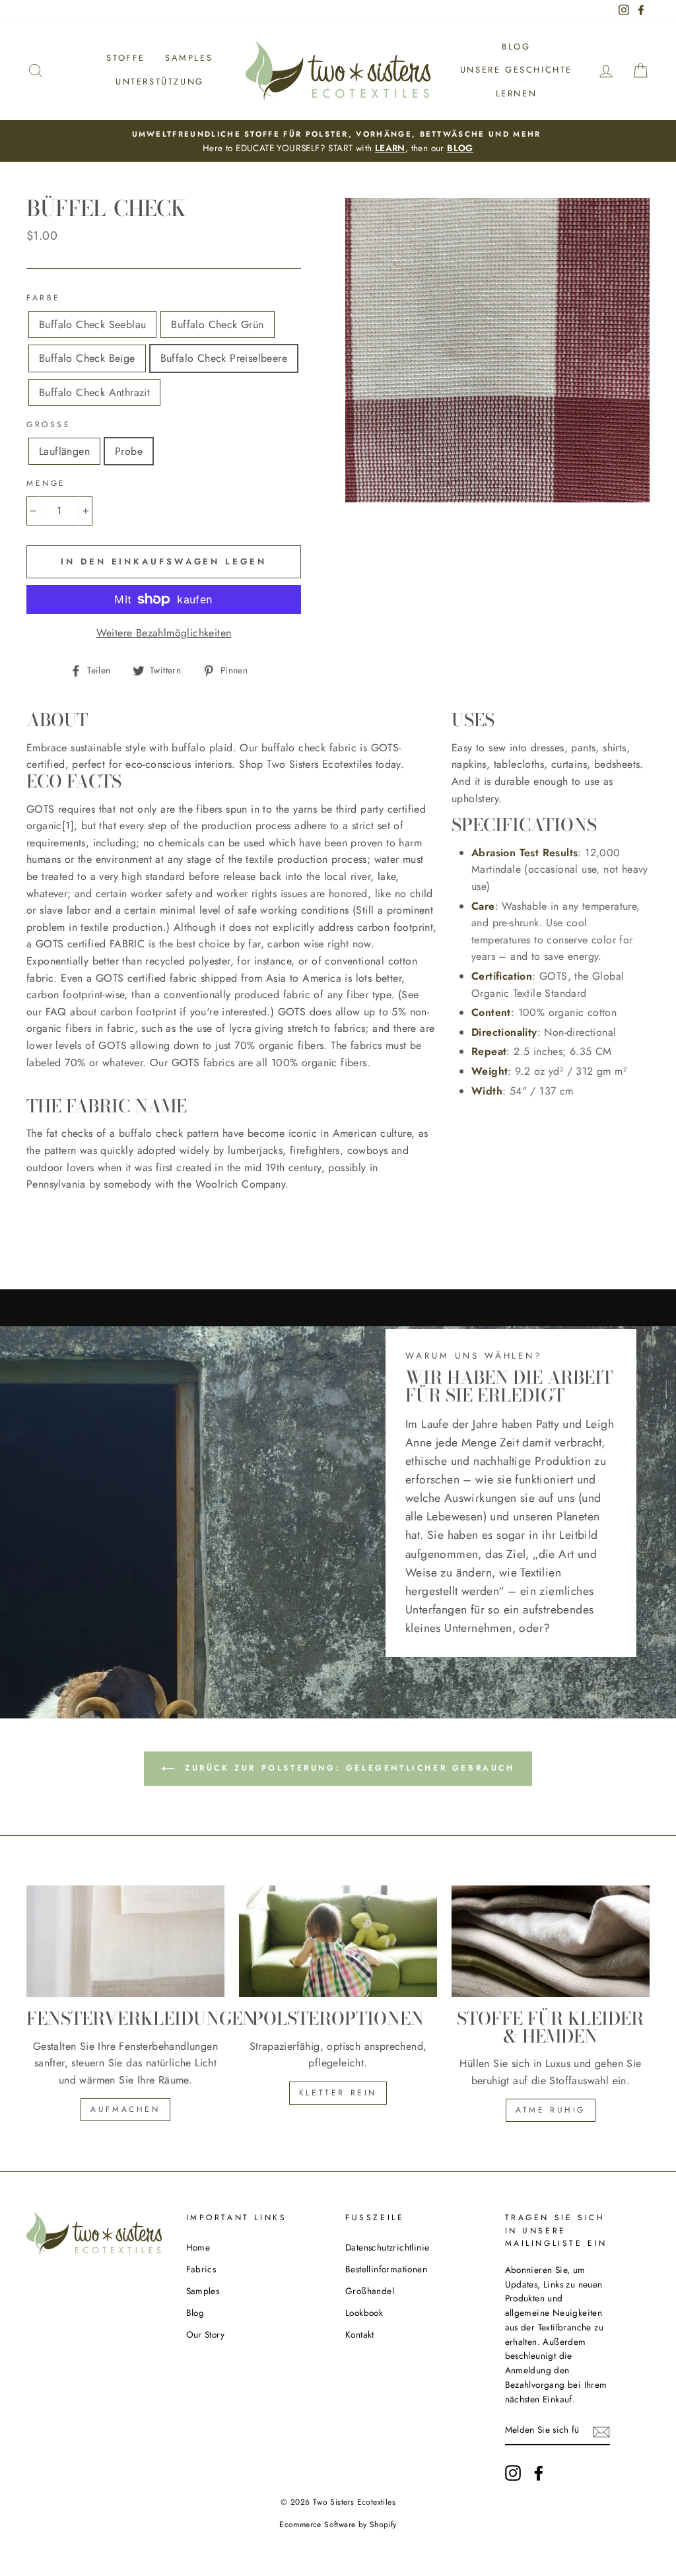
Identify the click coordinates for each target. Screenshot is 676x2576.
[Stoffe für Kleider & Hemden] (551, 1941)
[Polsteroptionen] (338, 1941)
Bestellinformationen (386, 2269)
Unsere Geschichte (516, 70)
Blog (516, 47)
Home (198, 2247)
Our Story (206, 2334)
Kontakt (360, 2334)
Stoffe (126, 58)
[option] (338, 141)
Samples (189, 58)
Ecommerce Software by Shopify (338, 2525)
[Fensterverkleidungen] (125, 1941)
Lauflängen (64, 451)
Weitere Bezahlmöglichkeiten (164, 633)
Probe (129, 451)
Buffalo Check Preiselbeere (224, 358)
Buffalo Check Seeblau (92, 324)
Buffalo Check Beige (87, 358)
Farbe (44, 298)
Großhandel (370, 2291)
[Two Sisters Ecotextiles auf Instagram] (513, 2473)
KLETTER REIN (338, 2093)
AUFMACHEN (125, 2109)
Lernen (517, 93)
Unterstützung (160, 82)
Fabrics (201, 2269)
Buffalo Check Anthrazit (94, 392)
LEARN (390, 148)
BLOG (460, 148)
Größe (49, 424)
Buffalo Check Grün (217, 324)
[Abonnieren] (601, 2431)
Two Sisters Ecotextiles (354, 2502)
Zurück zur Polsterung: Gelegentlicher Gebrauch (347, 1768)
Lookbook (364, 2313)
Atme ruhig (551, 2110)
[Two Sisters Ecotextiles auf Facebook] (539, 2473)
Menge (46, 483)
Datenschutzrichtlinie (387, 2247)
